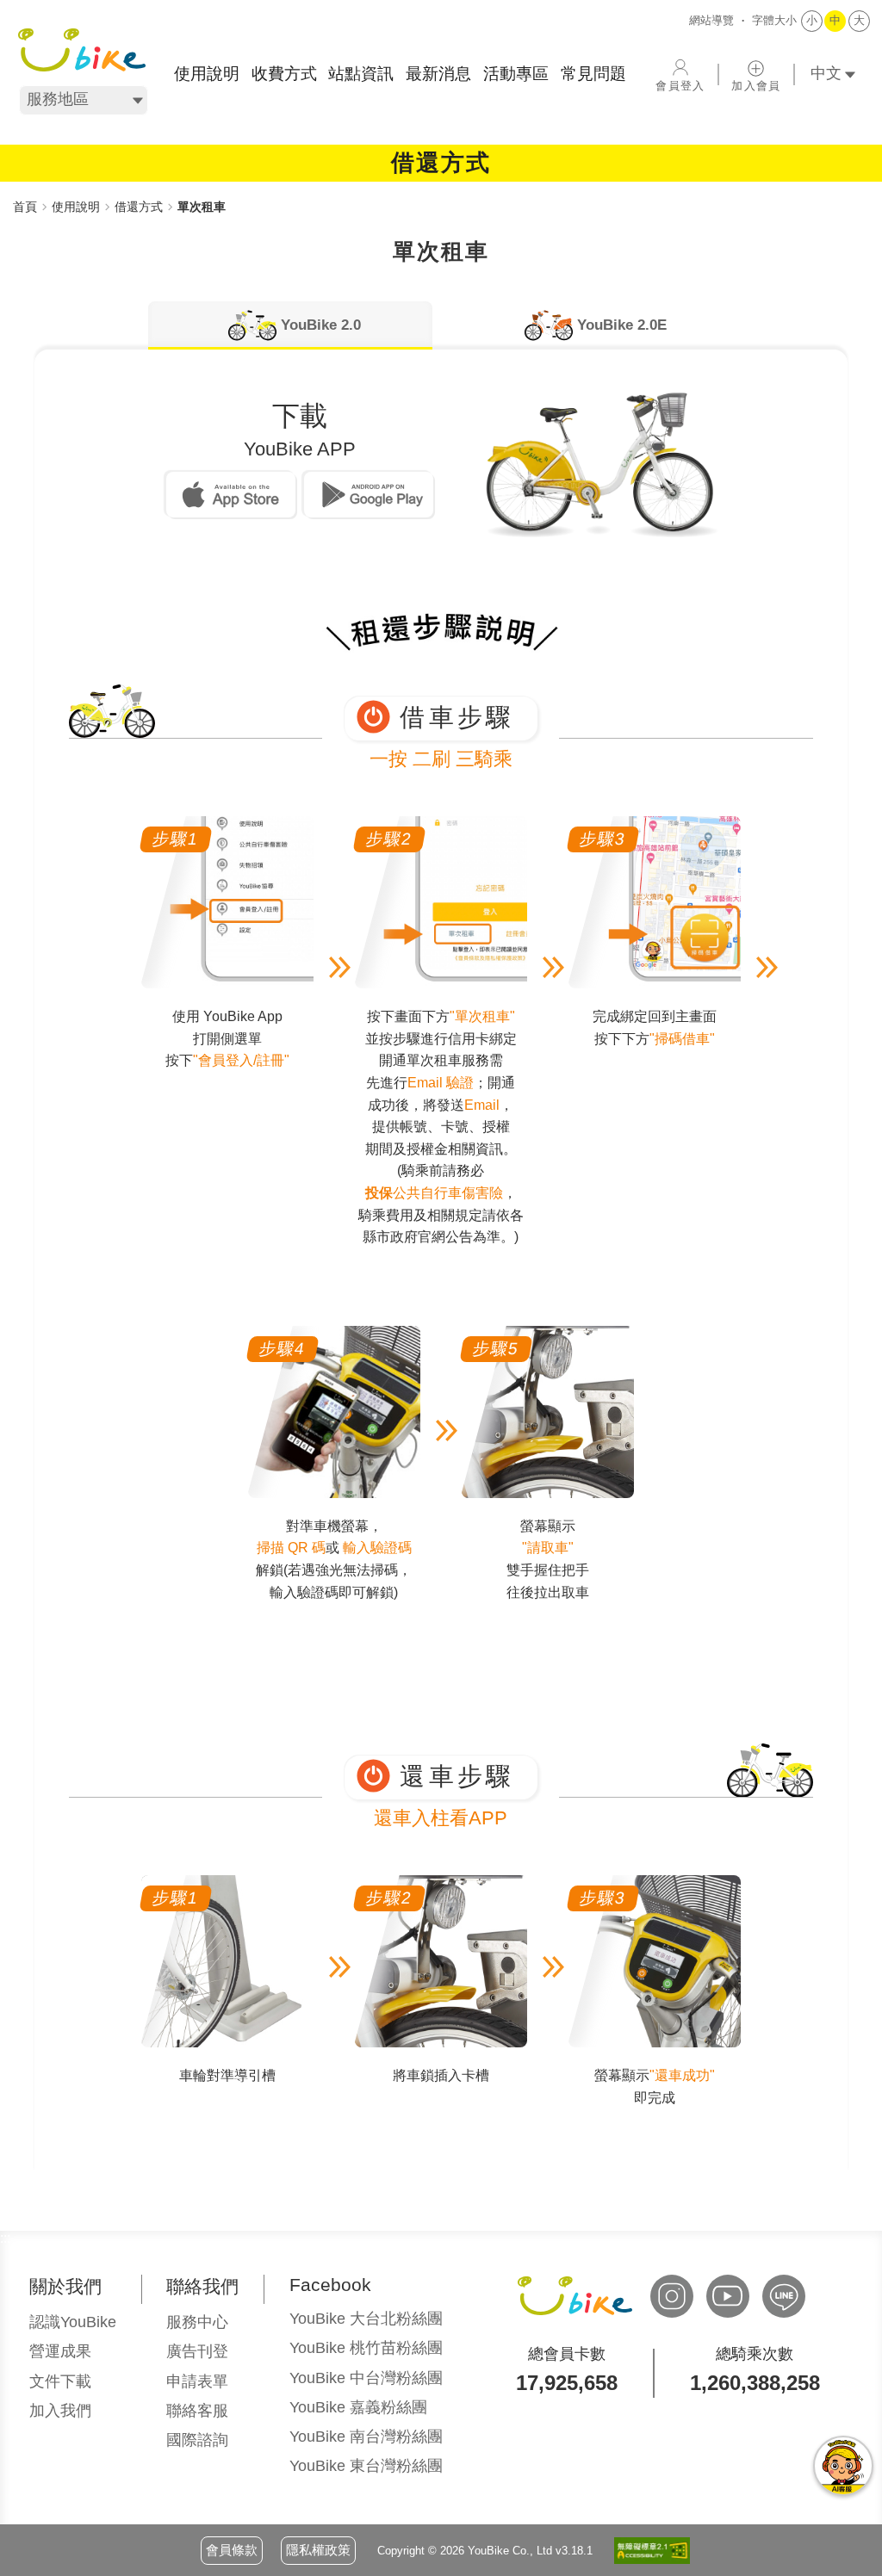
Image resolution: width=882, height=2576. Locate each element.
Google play (369, 495)
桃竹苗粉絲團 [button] (366, 2348)
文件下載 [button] (60, 2381)
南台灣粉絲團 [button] (366, 2437)
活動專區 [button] (516, 74)
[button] (82, 50)
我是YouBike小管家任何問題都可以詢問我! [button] (843, 2466)
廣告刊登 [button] (197, 2351)
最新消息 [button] (438, 74)
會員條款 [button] (232, 2550)
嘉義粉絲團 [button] (358, 2407)
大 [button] (859, 20)
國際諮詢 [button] (197, 2440)
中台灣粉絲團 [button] (366, 2378)
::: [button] (18, 189)
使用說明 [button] (207, 74)
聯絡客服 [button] (197, 2411)
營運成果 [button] (60, 2351)
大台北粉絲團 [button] (366, 2319)
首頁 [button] (25, 207)
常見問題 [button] (593, 74)
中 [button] (835, 20)
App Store (231, 495)
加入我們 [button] (60, 2411)
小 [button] (812, 20)
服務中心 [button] (197, 2322)
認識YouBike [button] (73, 2322)
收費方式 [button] (284, 74)
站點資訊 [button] (361, 74)
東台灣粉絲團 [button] (366, 2466)
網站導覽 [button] (711, 20)
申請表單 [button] (197, 2381)
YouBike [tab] (321, 325)
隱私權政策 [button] (318, 2550)
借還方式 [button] (139, 207)
